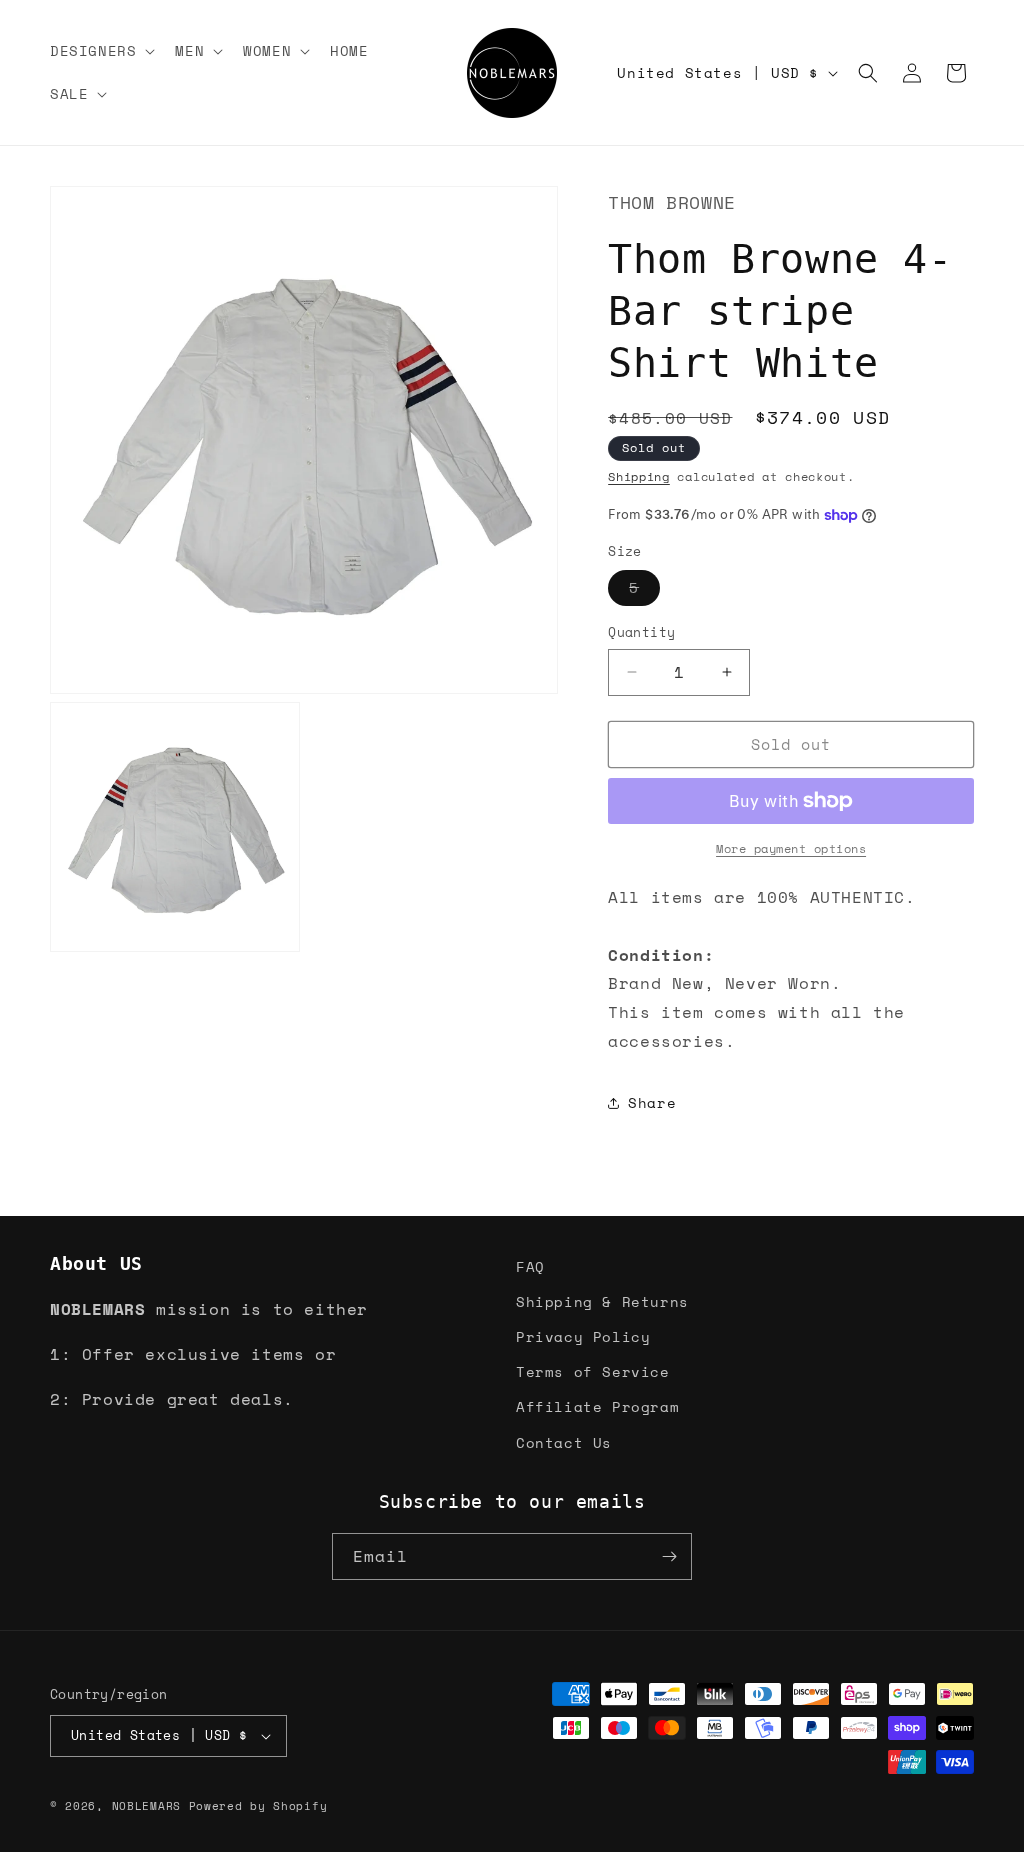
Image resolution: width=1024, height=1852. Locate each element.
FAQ (530, 1266)
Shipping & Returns (602, 1301)
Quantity (641, 632)
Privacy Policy (583, 1336)
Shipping (639, 476)
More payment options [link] (791, 848)
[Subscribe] (669, 1556)
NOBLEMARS (146, 1806)
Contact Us (564, 1442)
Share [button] (652, 1102)
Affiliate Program (597, 1406)
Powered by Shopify (258, 1806)
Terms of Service (593, 1371)
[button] (100, 51)
